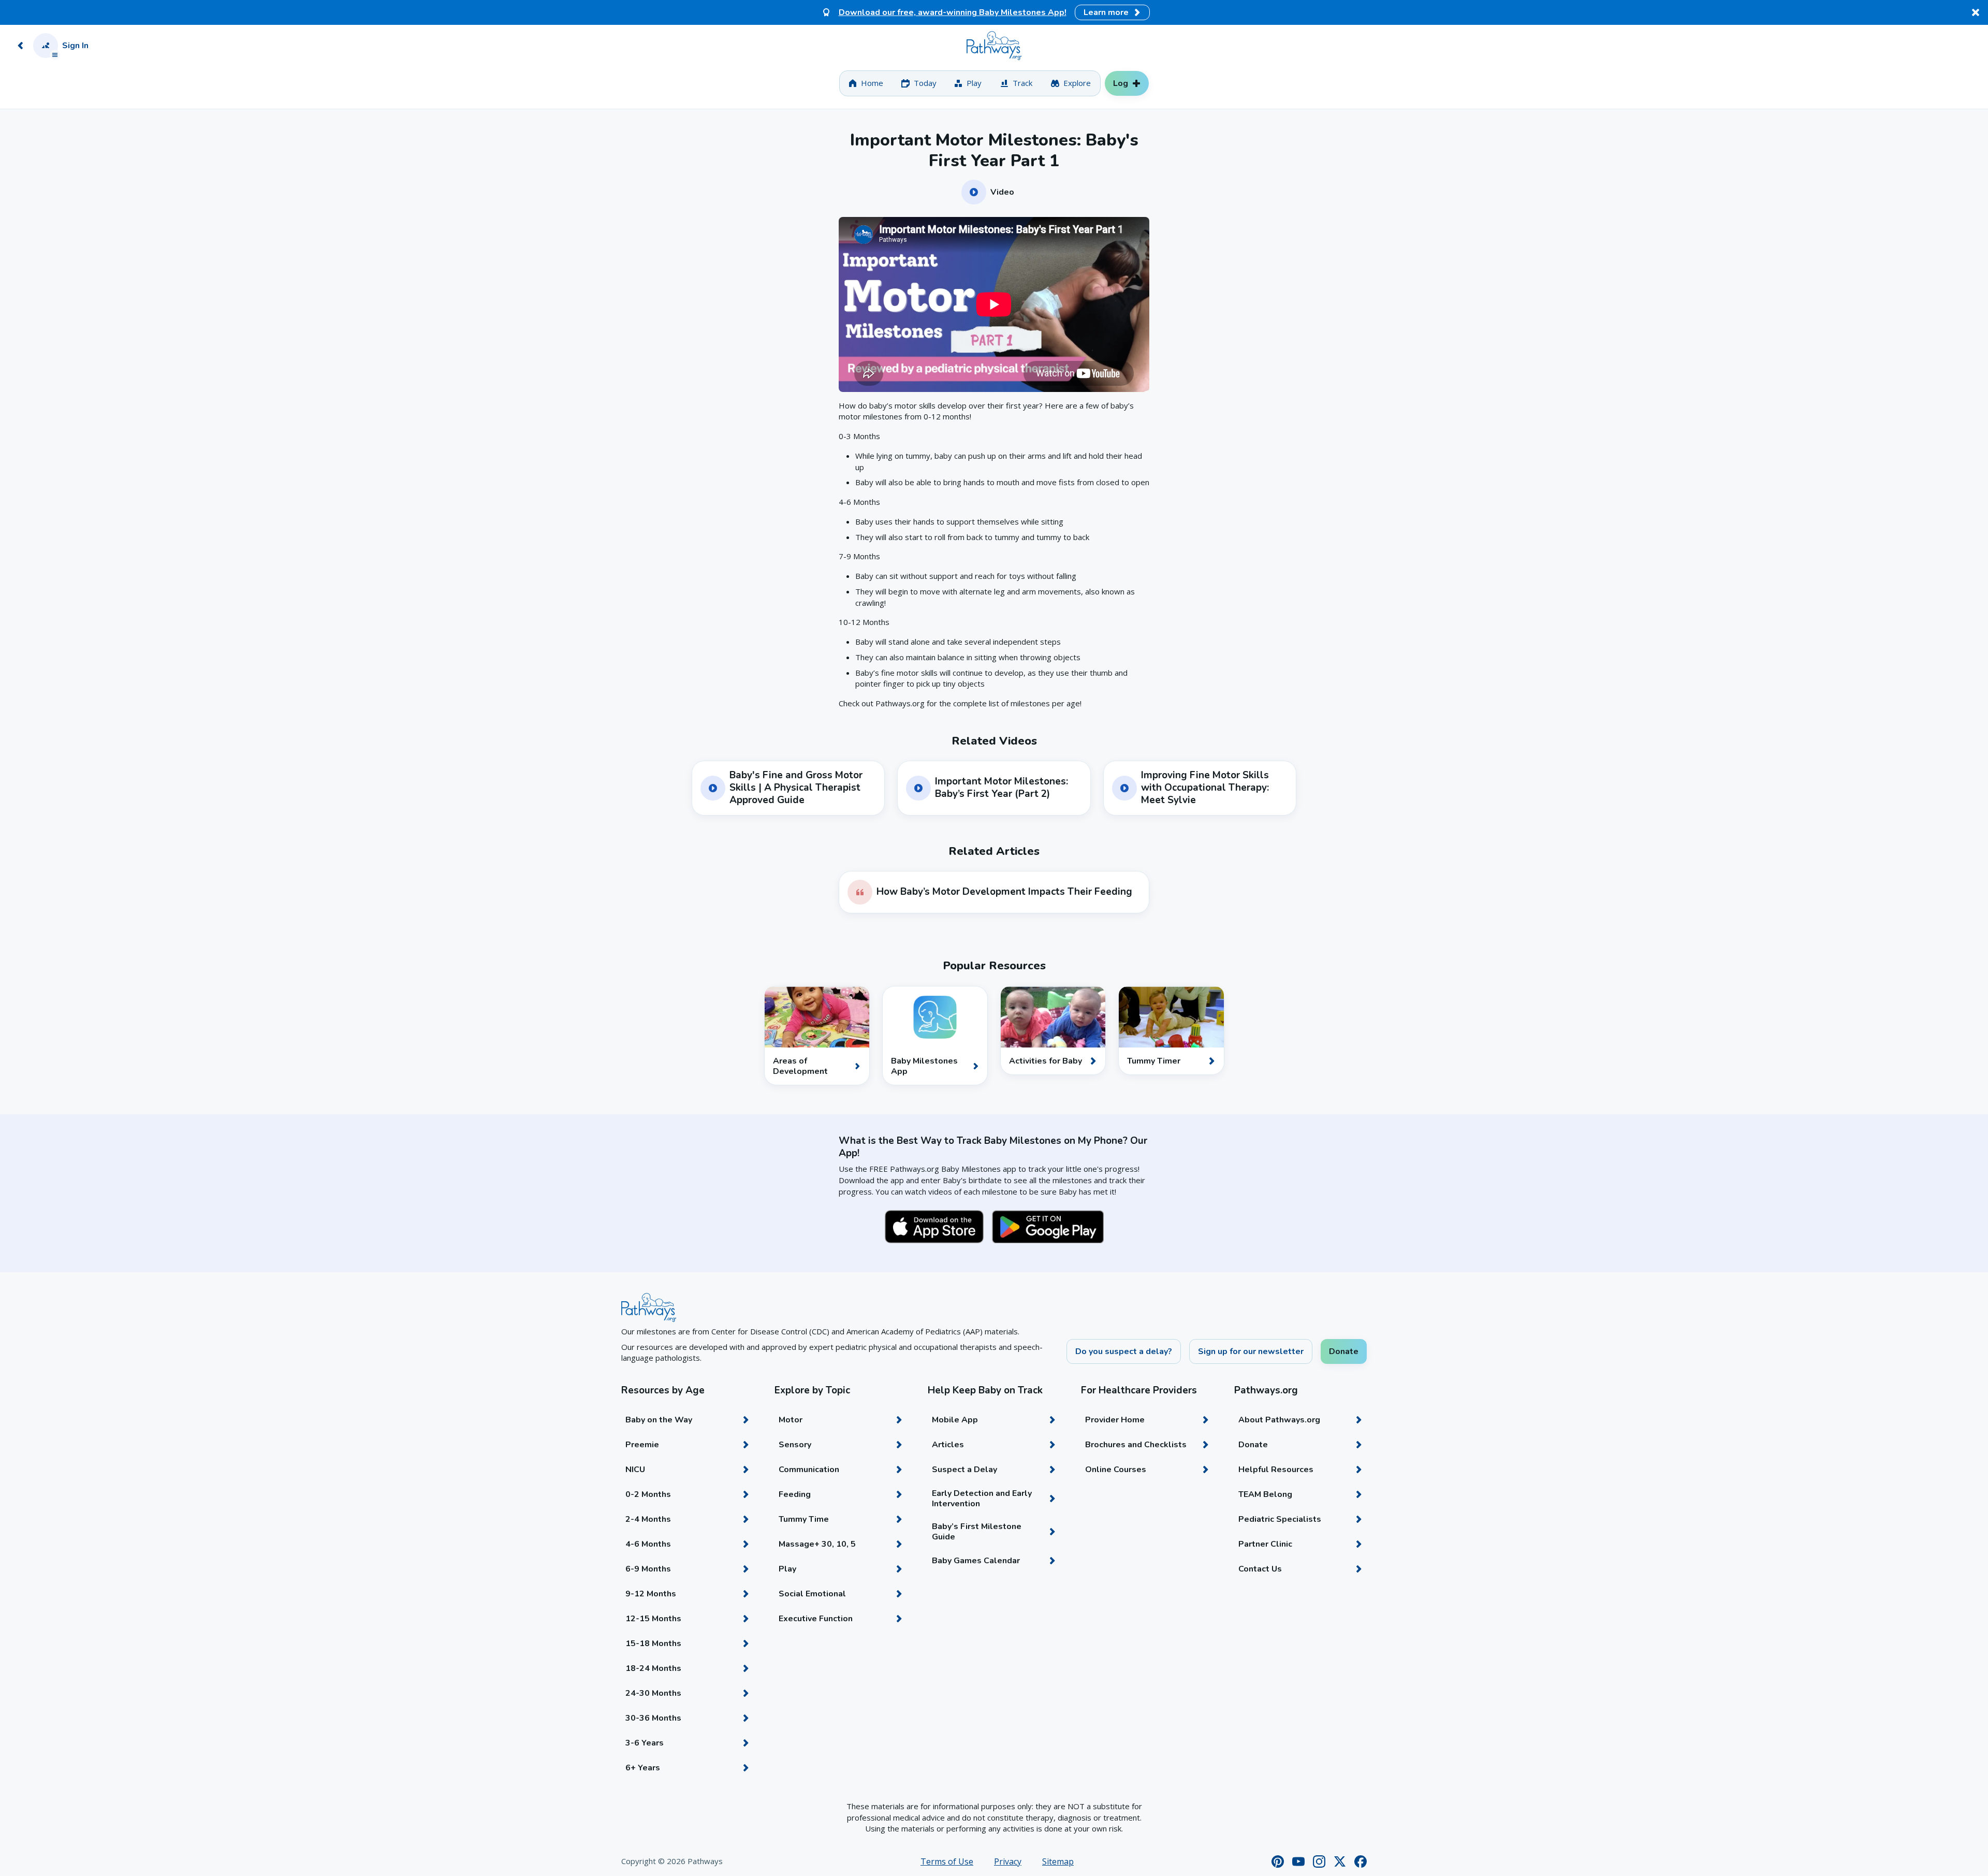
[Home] (994, 46)
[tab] (866, 83)
